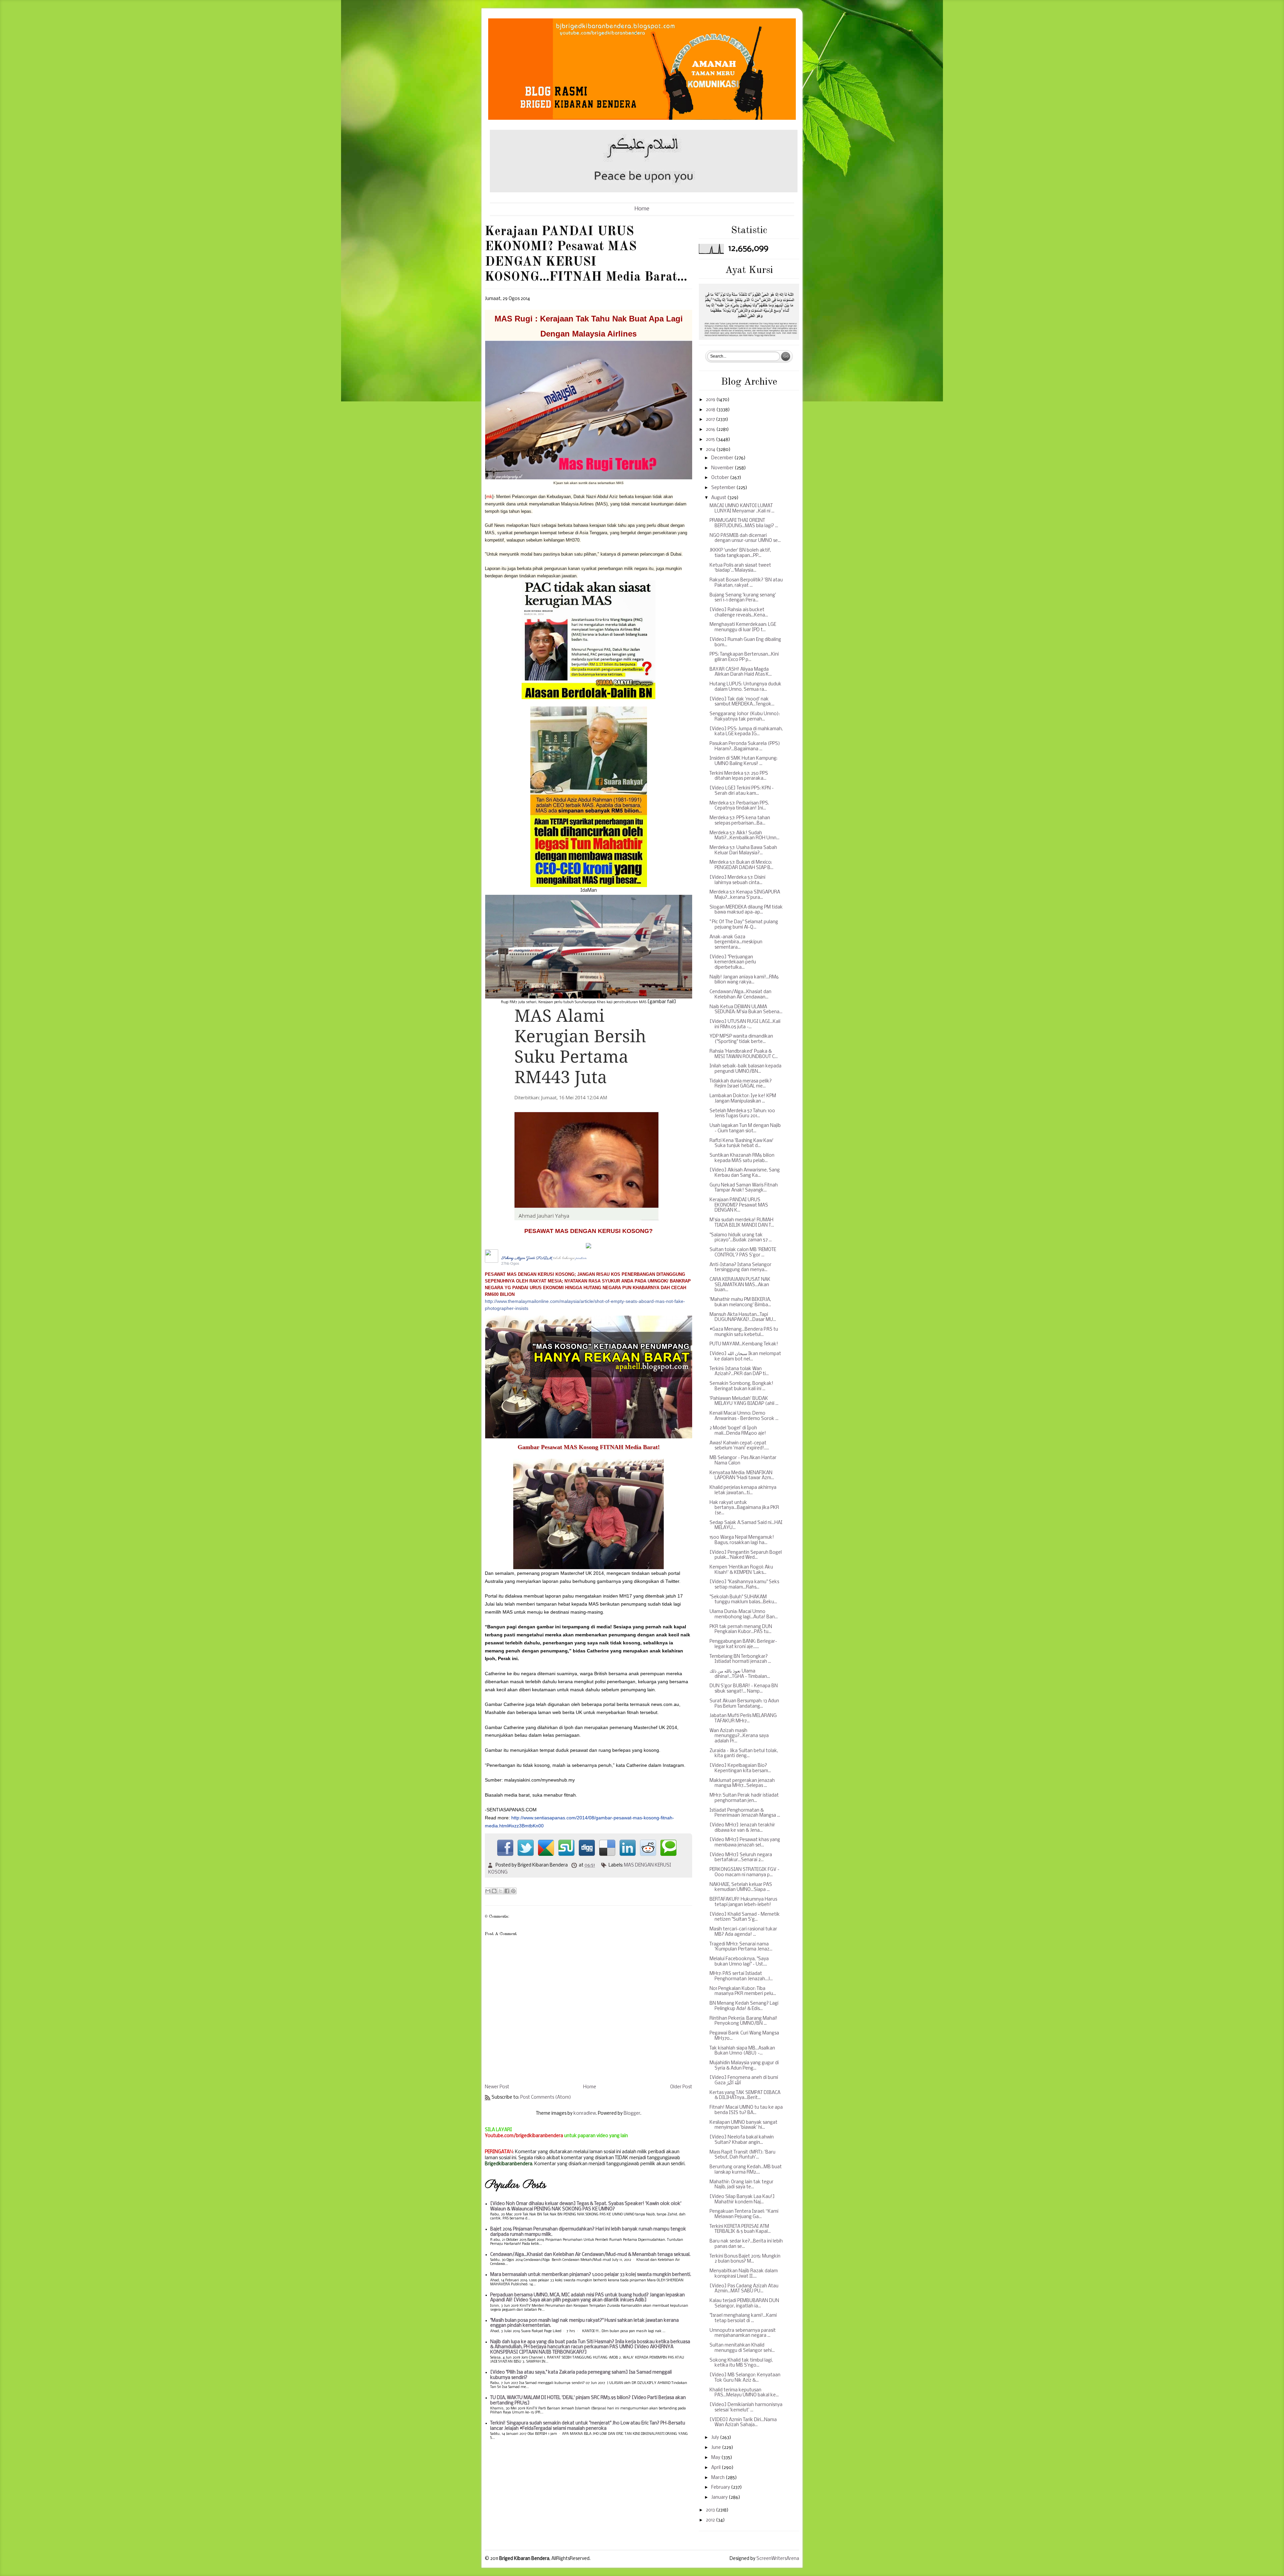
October (721, 478)
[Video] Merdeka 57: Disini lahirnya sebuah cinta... (737, 880)
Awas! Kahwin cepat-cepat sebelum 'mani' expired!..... (739, 1446)
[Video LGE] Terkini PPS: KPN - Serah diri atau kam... (742, 791)
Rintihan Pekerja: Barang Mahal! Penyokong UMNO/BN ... (743, 2021)
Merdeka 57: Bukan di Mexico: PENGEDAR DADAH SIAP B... (741, 865)
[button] (523, 1264)
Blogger (632, 2114)
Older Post (681, 2087)
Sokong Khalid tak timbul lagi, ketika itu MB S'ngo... (741, 2363)
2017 (711, 420)
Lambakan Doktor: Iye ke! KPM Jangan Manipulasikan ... (743, 1099)
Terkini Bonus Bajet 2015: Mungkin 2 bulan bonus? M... (745, 2259)
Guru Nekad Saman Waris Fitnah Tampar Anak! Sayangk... (744, 1188)
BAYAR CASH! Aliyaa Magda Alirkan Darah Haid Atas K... (741, 672)
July (716, 2438)
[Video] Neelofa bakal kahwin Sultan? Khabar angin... (742, 2140)
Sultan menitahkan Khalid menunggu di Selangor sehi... (742, 2348)
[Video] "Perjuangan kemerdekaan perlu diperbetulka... (733, 962)
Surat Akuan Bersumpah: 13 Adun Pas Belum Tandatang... (744, 1704)
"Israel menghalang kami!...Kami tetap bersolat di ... (743, 2318)
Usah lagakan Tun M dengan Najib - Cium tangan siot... (745, 1128)
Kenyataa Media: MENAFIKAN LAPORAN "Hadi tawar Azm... (742, 1476)
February (721, 2488)
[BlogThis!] (494, 1891)
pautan (581, 1258)
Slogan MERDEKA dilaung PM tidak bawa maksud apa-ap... (746, 910)
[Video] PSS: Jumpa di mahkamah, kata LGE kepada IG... (746, 732)
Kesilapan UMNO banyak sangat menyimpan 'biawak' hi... (743, 2125)
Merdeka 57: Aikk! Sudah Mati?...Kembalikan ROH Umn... (744, 836)
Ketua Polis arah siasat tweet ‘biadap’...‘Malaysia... (740, 568)
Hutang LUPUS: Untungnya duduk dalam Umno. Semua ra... (745, 687)
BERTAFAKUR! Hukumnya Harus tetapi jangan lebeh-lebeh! (743, 1902)
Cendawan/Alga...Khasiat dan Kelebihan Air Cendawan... (740, 995)
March (718, 2478)
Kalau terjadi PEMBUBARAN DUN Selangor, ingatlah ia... (744, 2304)
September (724, 488)
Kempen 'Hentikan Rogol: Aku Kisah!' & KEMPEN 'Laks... (741, 1570)
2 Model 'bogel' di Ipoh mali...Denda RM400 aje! (738, 1431)
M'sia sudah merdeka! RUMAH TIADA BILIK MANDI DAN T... (742, 1223)
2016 (711, 430)
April (716, 2468)
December (723, 458)
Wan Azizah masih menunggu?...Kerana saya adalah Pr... (739, 1736)
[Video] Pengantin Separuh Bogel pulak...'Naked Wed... (746, 1555)
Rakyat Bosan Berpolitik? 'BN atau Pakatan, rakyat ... (746, 583)
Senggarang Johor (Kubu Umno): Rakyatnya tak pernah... (745, 717)
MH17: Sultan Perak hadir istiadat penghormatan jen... (744, 1798)
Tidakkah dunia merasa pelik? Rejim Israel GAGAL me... (741, 1084)
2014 (711, 450)
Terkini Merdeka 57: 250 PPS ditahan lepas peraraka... (739, 776)
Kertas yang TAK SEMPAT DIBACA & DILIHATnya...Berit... (745, 2095)
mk (489, 497)
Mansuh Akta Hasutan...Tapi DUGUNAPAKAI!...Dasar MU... (743, 1317)
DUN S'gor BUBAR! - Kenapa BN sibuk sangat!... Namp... (744, 1689)
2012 (711, 2520)
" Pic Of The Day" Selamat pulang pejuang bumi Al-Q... (744, 925)
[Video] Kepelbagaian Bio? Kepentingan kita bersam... (740, 1768)
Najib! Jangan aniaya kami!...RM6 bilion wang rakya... (744, 980)
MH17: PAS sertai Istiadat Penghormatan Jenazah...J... (741, 1976)
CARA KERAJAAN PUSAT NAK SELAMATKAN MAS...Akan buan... (740, 1285)
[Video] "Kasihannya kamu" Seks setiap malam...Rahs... (744, 1585)
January (720, 2498)
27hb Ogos (510, 1263)
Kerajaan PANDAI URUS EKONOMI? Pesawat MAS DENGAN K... (739, 1205)
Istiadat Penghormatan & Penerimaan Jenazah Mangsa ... (745, 1813)
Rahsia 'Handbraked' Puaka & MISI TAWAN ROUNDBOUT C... (744, 1054)
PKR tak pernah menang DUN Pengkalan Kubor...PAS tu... (741, 1630)
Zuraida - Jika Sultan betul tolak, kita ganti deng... (744, 1754)
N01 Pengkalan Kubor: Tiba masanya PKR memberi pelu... (743, 1991)
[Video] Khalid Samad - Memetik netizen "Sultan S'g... (745, 1917)
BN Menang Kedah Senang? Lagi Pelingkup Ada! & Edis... (744, 2006)
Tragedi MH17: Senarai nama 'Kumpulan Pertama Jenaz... (741, 1947)
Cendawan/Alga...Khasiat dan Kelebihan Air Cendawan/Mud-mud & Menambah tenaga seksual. (590, 2255)
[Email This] (488, 1891)
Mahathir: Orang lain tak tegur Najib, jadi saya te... (741, 2185)
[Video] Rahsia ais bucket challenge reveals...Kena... (739, 613)
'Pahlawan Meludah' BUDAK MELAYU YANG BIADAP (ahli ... (744, 1401)
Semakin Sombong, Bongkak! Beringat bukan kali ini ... (741, 1386)
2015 (711, 440)
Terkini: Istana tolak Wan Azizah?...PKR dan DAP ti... (739, 1372)
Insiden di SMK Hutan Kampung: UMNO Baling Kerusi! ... (743, 761)
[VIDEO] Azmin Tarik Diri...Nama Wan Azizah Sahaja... (743, 2423)
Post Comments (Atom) (546, 2097)
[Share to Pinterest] (513, 1891)
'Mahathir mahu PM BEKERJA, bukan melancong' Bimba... (740, 1302)
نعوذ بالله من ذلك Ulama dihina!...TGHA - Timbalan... (740, 1674)
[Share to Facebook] (507, 1891)
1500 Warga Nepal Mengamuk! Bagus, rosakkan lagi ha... (742, 1540)
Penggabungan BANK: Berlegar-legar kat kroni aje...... (743, 1644)
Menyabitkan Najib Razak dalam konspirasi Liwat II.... (744, 2274)
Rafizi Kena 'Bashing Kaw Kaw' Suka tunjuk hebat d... (741, 1143)
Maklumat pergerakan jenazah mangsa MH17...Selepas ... (742, 1783)
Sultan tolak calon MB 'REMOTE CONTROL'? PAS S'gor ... (743, 1253)
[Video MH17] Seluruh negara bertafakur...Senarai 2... (741, 1858)
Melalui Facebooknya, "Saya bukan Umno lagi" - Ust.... (739, 1962)
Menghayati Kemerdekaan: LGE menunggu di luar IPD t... (743, 627)
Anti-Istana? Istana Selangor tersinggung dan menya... (740, 1268)
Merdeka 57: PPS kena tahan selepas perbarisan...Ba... (740, 821)
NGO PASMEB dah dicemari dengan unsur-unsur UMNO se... (745, 538)
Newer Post (497, 2087)
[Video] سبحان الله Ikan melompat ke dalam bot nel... (745, 1357)
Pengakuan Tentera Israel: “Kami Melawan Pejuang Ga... (744, 2214)
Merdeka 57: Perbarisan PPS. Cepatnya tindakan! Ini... (739, 806)
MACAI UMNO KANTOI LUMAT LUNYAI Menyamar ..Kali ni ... (742, 509)
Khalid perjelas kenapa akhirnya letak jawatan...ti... (743, 1490)
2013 (711, 2510)
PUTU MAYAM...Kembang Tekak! (744, 1344)
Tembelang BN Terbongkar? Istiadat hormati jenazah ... (740, 1659)
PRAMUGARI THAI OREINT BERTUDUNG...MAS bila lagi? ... (744, 523)
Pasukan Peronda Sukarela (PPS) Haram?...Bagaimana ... (745, 746)
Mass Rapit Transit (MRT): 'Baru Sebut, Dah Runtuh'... (742, 2155)
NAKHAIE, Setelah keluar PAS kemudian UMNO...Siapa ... (741, 1887)
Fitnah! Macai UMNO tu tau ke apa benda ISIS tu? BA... (746, 2110)
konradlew (585, 2114)
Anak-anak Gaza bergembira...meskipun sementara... (736, 942)
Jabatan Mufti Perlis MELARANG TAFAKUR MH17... (743, 1719)
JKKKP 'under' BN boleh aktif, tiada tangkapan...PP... (740, 553)
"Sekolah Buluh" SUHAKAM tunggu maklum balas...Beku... (743, 1600)
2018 (711, 410)
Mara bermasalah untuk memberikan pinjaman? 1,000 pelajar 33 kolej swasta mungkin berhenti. (591, 2275)
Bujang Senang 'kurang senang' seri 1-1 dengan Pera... (743, 598)
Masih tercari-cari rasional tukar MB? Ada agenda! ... (743, 1932)
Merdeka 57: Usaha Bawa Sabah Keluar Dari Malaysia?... (743, 850)
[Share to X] (501, 1891)
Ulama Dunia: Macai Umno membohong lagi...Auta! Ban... (744, 1614)
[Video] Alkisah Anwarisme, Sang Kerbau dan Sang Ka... (745, 1173)
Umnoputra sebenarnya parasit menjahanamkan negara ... (743, 2333)
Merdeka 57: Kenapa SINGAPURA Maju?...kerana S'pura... (745, 895)
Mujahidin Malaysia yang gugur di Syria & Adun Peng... (744, 2066)
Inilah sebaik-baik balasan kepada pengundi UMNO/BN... (745, 1069)
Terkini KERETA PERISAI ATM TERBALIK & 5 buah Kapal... (740, 2229)
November (723, 468)
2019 (711, 400)
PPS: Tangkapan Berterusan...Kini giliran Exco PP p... (744, 657)
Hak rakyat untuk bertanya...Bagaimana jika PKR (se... (744, 1508)
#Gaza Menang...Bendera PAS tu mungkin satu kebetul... (744, 1332)
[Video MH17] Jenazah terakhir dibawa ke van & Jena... (742, 1828)
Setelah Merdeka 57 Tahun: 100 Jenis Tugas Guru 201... (742, 1114)
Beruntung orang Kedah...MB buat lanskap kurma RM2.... (746, 2170)
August (719, 498)
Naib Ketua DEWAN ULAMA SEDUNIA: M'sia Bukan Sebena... (746, 1010)
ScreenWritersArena (778, 2559)
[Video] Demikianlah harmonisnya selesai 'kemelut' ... (746, 2408)
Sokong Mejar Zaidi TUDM (527, 1258)
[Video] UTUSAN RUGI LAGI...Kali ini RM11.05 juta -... (745, 1024)
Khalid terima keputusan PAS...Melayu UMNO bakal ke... (744, 2393)
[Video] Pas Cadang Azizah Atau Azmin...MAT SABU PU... (744, 2289)
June (717, 2448)
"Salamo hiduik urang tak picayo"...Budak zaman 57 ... (741, 1238)
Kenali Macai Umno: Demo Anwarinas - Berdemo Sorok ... (744, 1416)
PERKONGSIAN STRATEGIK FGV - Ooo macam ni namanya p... (744, 1872)
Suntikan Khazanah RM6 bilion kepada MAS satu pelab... (742, 1158)
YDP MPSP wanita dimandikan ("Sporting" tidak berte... (741, 1039)
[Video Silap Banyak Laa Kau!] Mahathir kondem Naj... (742, 2200)
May (716, 2458)
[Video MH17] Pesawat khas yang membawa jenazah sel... (745, 1843)
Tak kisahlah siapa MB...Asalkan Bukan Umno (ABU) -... (742, 2051)
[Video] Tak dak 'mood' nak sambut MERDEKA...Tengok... (742, 702)
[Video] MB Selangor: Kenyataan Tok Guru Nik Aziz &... (745, 2378)
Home (642, 209)
